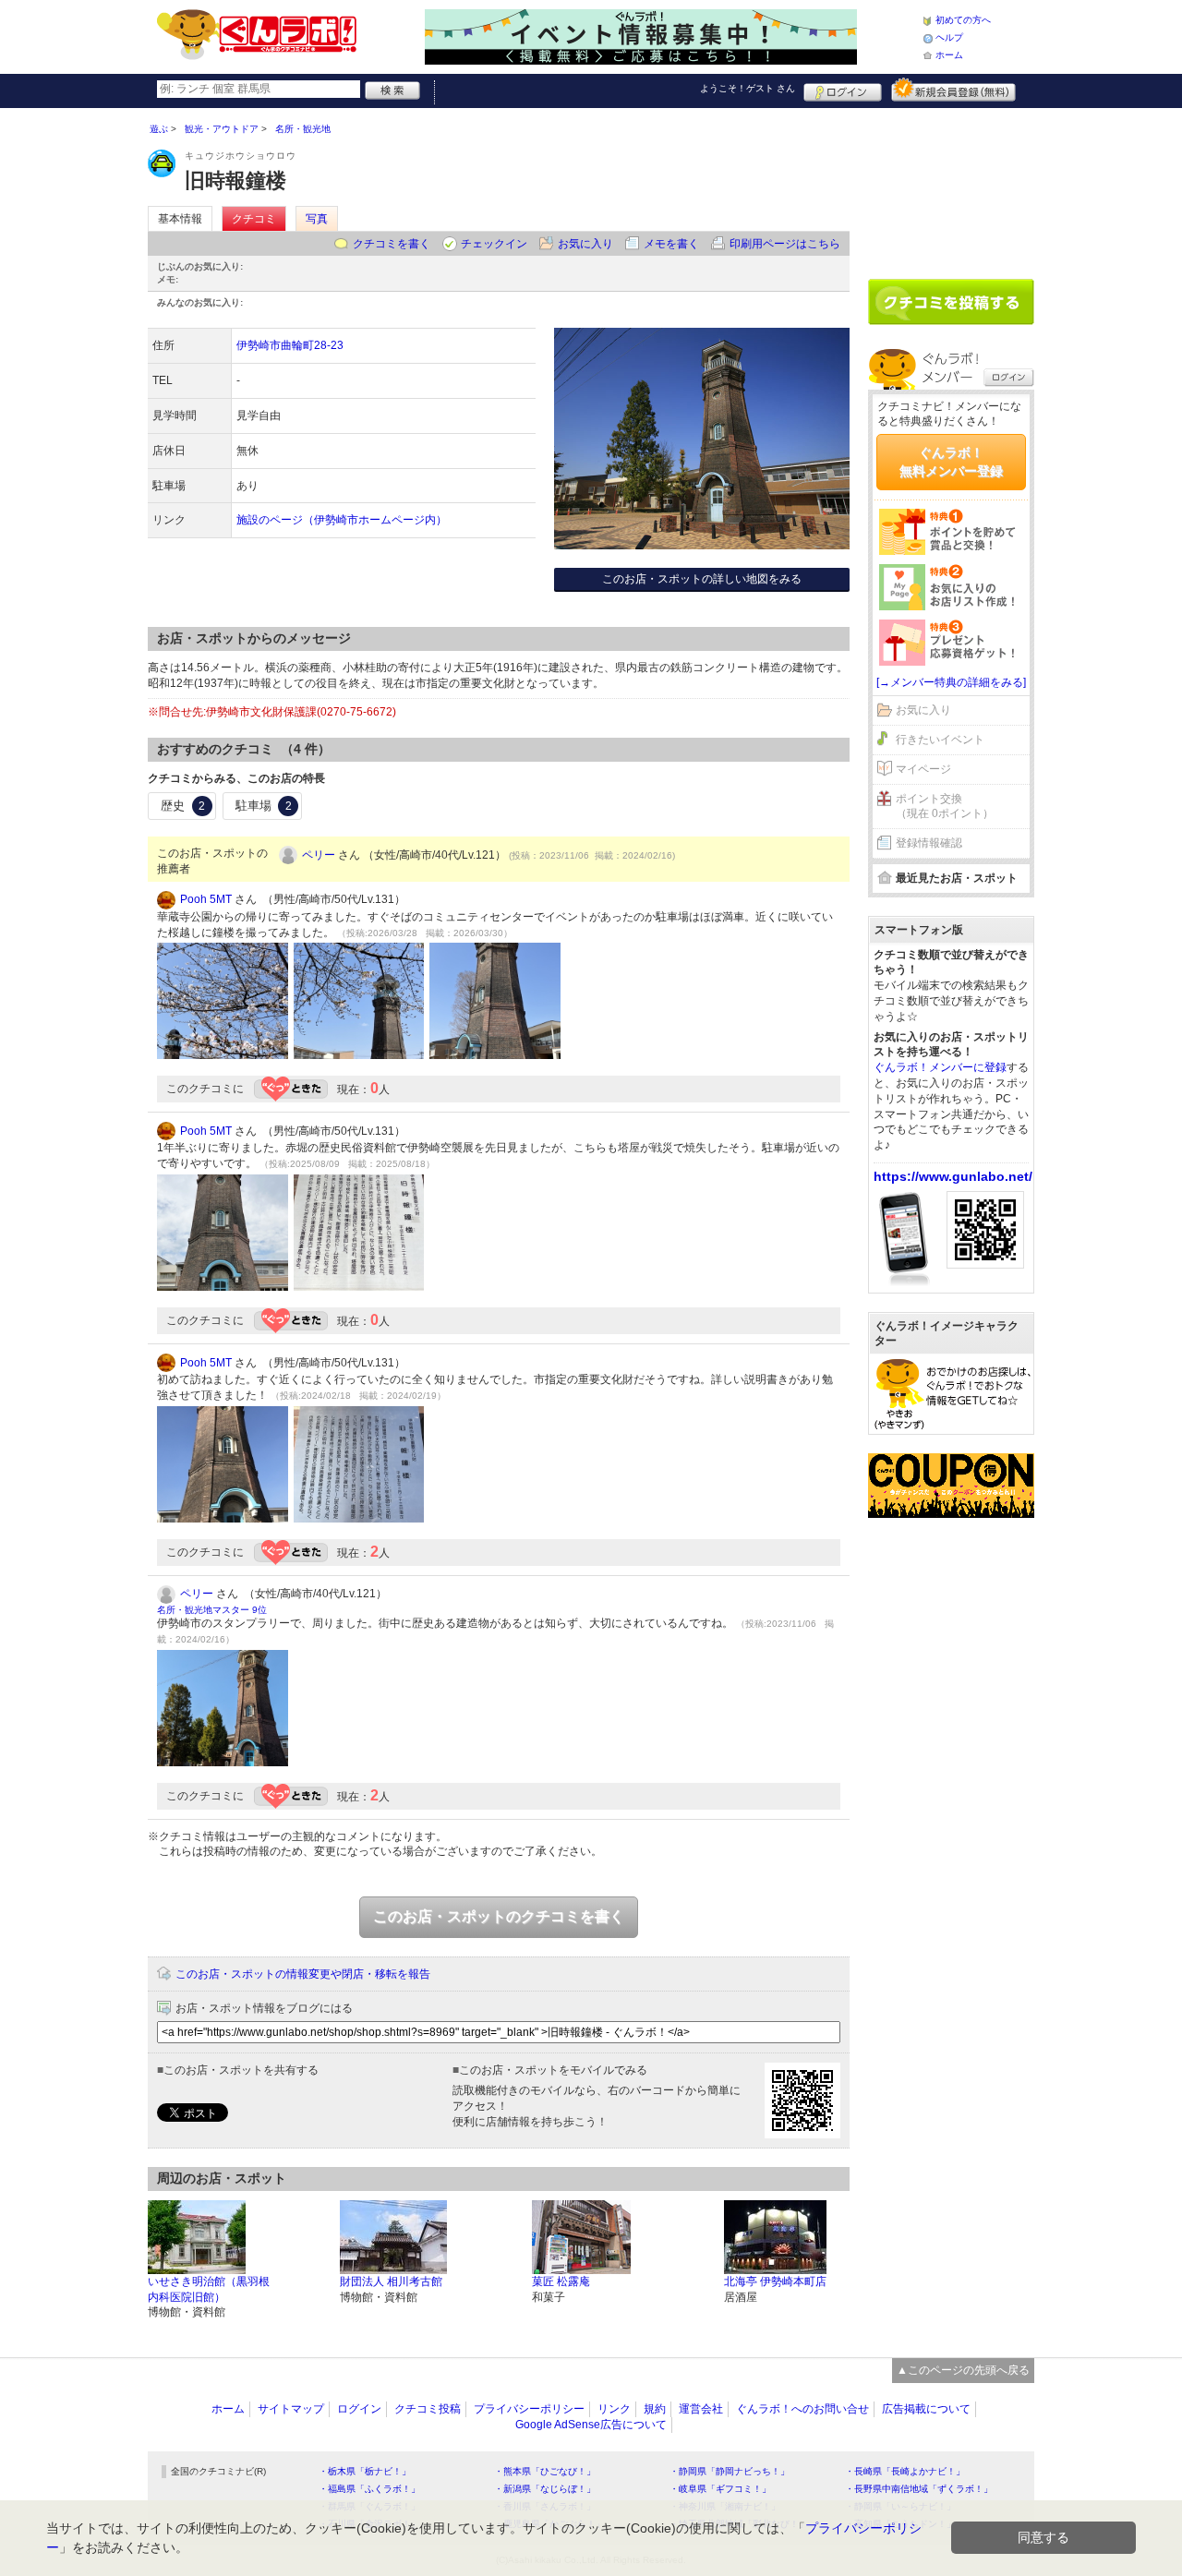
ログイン (843, 90)
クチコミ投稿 (428, 2409)
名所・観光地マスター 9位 (212, 1610)
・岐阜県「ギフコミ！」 (720, 2489)
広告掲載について (926, 2409)
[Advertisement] (951, 187)
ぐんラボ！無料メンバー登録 (951, 462)
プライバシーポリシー (529, 2409)
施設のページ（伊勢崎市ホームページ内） (342, 520)
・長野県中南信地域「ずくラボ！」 (919, 2489)
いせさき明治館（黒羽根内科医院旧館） (209, 2289)
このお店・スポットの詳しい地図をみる (702, 579)
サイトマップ (291, 2409)
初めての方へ (963, 20)
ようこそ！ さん (748, 88)
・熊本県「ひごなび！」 (545, 2471)
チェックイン (494, 244)
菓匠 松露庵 (561, 2281)
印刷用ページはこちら (785, 244)
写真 (317, 219)
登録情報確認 (929, 843)
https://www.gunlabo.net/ (953, 1176)
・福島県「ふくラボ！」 (369, 2489)
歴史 (183, 806)
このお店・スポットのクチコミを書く (499, 1916)
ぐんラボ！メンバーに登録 (940, 1067)
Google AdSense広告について (591, 2425)
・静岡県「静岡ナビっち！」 (730, 2471)
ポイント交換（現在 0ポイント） (945, 807)
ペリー (319, 855)
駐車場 (264, 806)
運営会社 (701, 2409)
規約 (655, 2409)
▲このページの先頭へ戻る (963, 2370)
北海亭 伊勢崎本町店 (775, 2281)
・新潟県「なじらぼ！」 (545, 2489)
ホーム (949, 55)
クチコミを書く (392, 244)
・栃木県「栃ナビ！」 (365, 2471)
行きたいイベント (940, 740)
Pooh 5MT (206, 899)
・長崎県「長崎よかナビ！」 (905, 2471)
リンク (614, 2409)
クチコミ (254, 219)
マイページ (923, 769)
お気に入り (585, 244)
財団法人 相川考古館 (391, 2281)
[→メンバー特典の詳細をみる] (951, 682)
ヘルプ (949, 37)
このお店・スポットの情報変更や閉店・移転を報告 (303, 1974)
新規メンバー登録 (953, 90)
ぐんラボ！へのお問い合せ (802, 2409)
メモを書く (671, 244)
